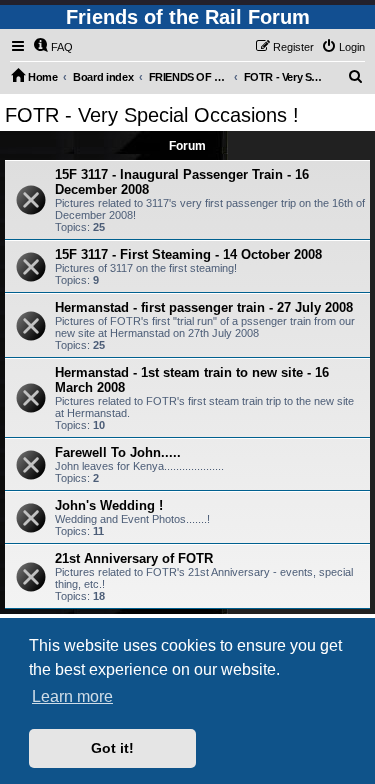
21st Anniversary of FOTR (134, 558)
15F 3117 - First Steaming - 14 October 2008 (188, 254)
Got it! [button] (112, 748)
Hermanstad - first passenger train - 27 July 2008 (204, 307)
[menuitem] (53, 47)
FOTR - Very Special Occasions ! (152, 115)
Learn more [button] (72, 696)
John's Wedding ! (109, 505)
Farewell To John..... (118, 452)
